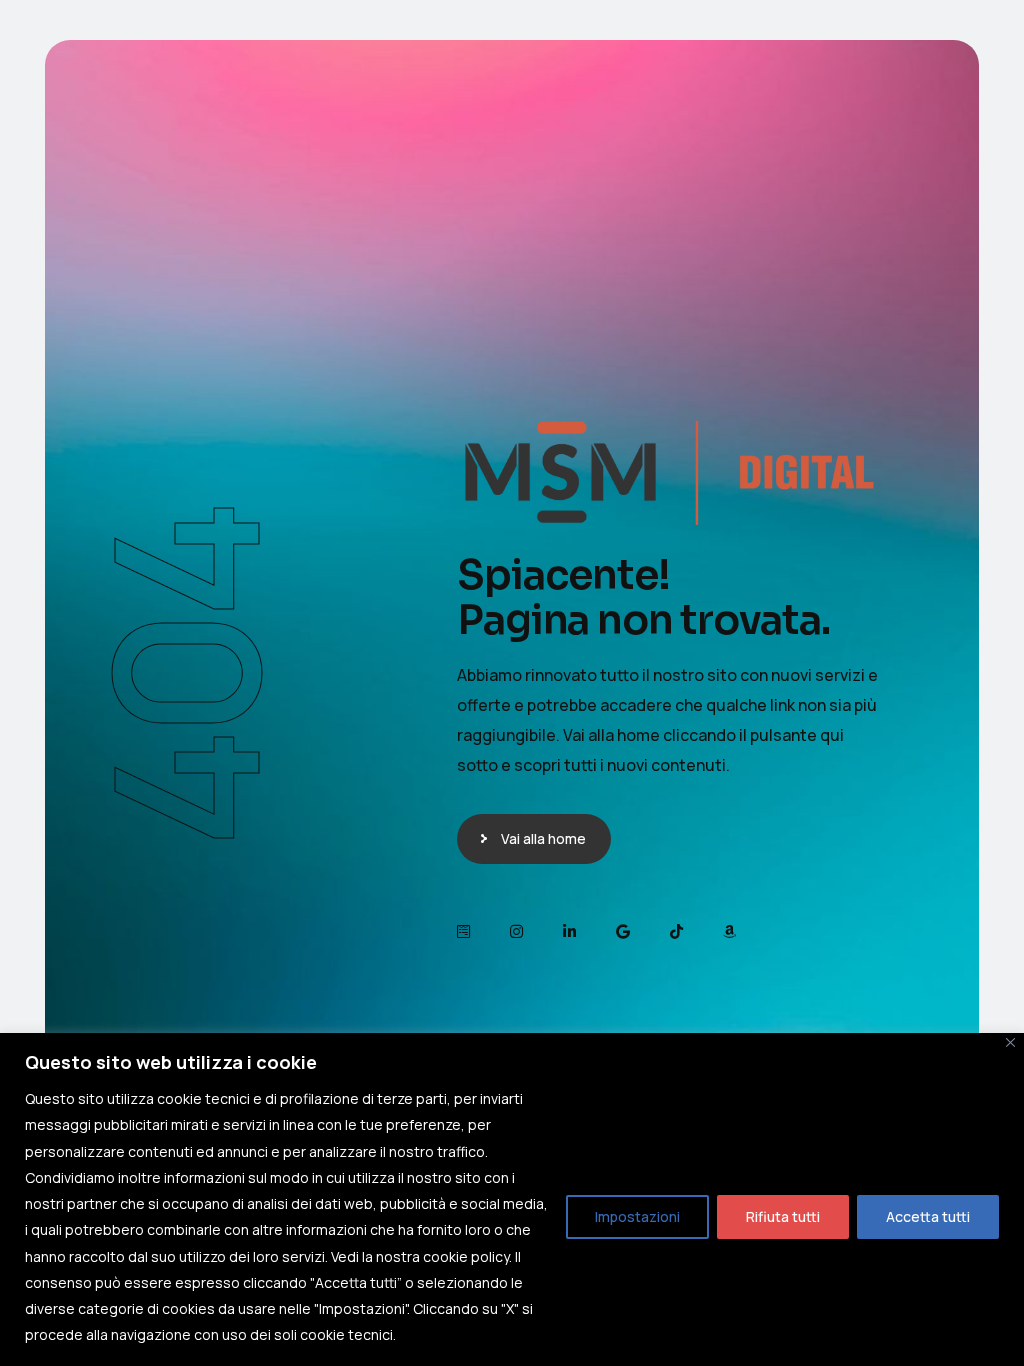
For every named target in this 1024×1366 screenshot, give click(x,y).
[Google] (623, 931)
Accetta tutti (928, 1216)
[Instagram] (516, 931)
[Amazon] (729, 931)
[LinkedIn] (569, 931)
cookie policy (466, 1256)
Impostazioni (637, 1216)
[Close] (1010, 1042)
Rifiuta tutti (783, 1216)
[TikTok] (676, 931)
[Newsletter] (463, 931)
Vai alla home (543, 838)
